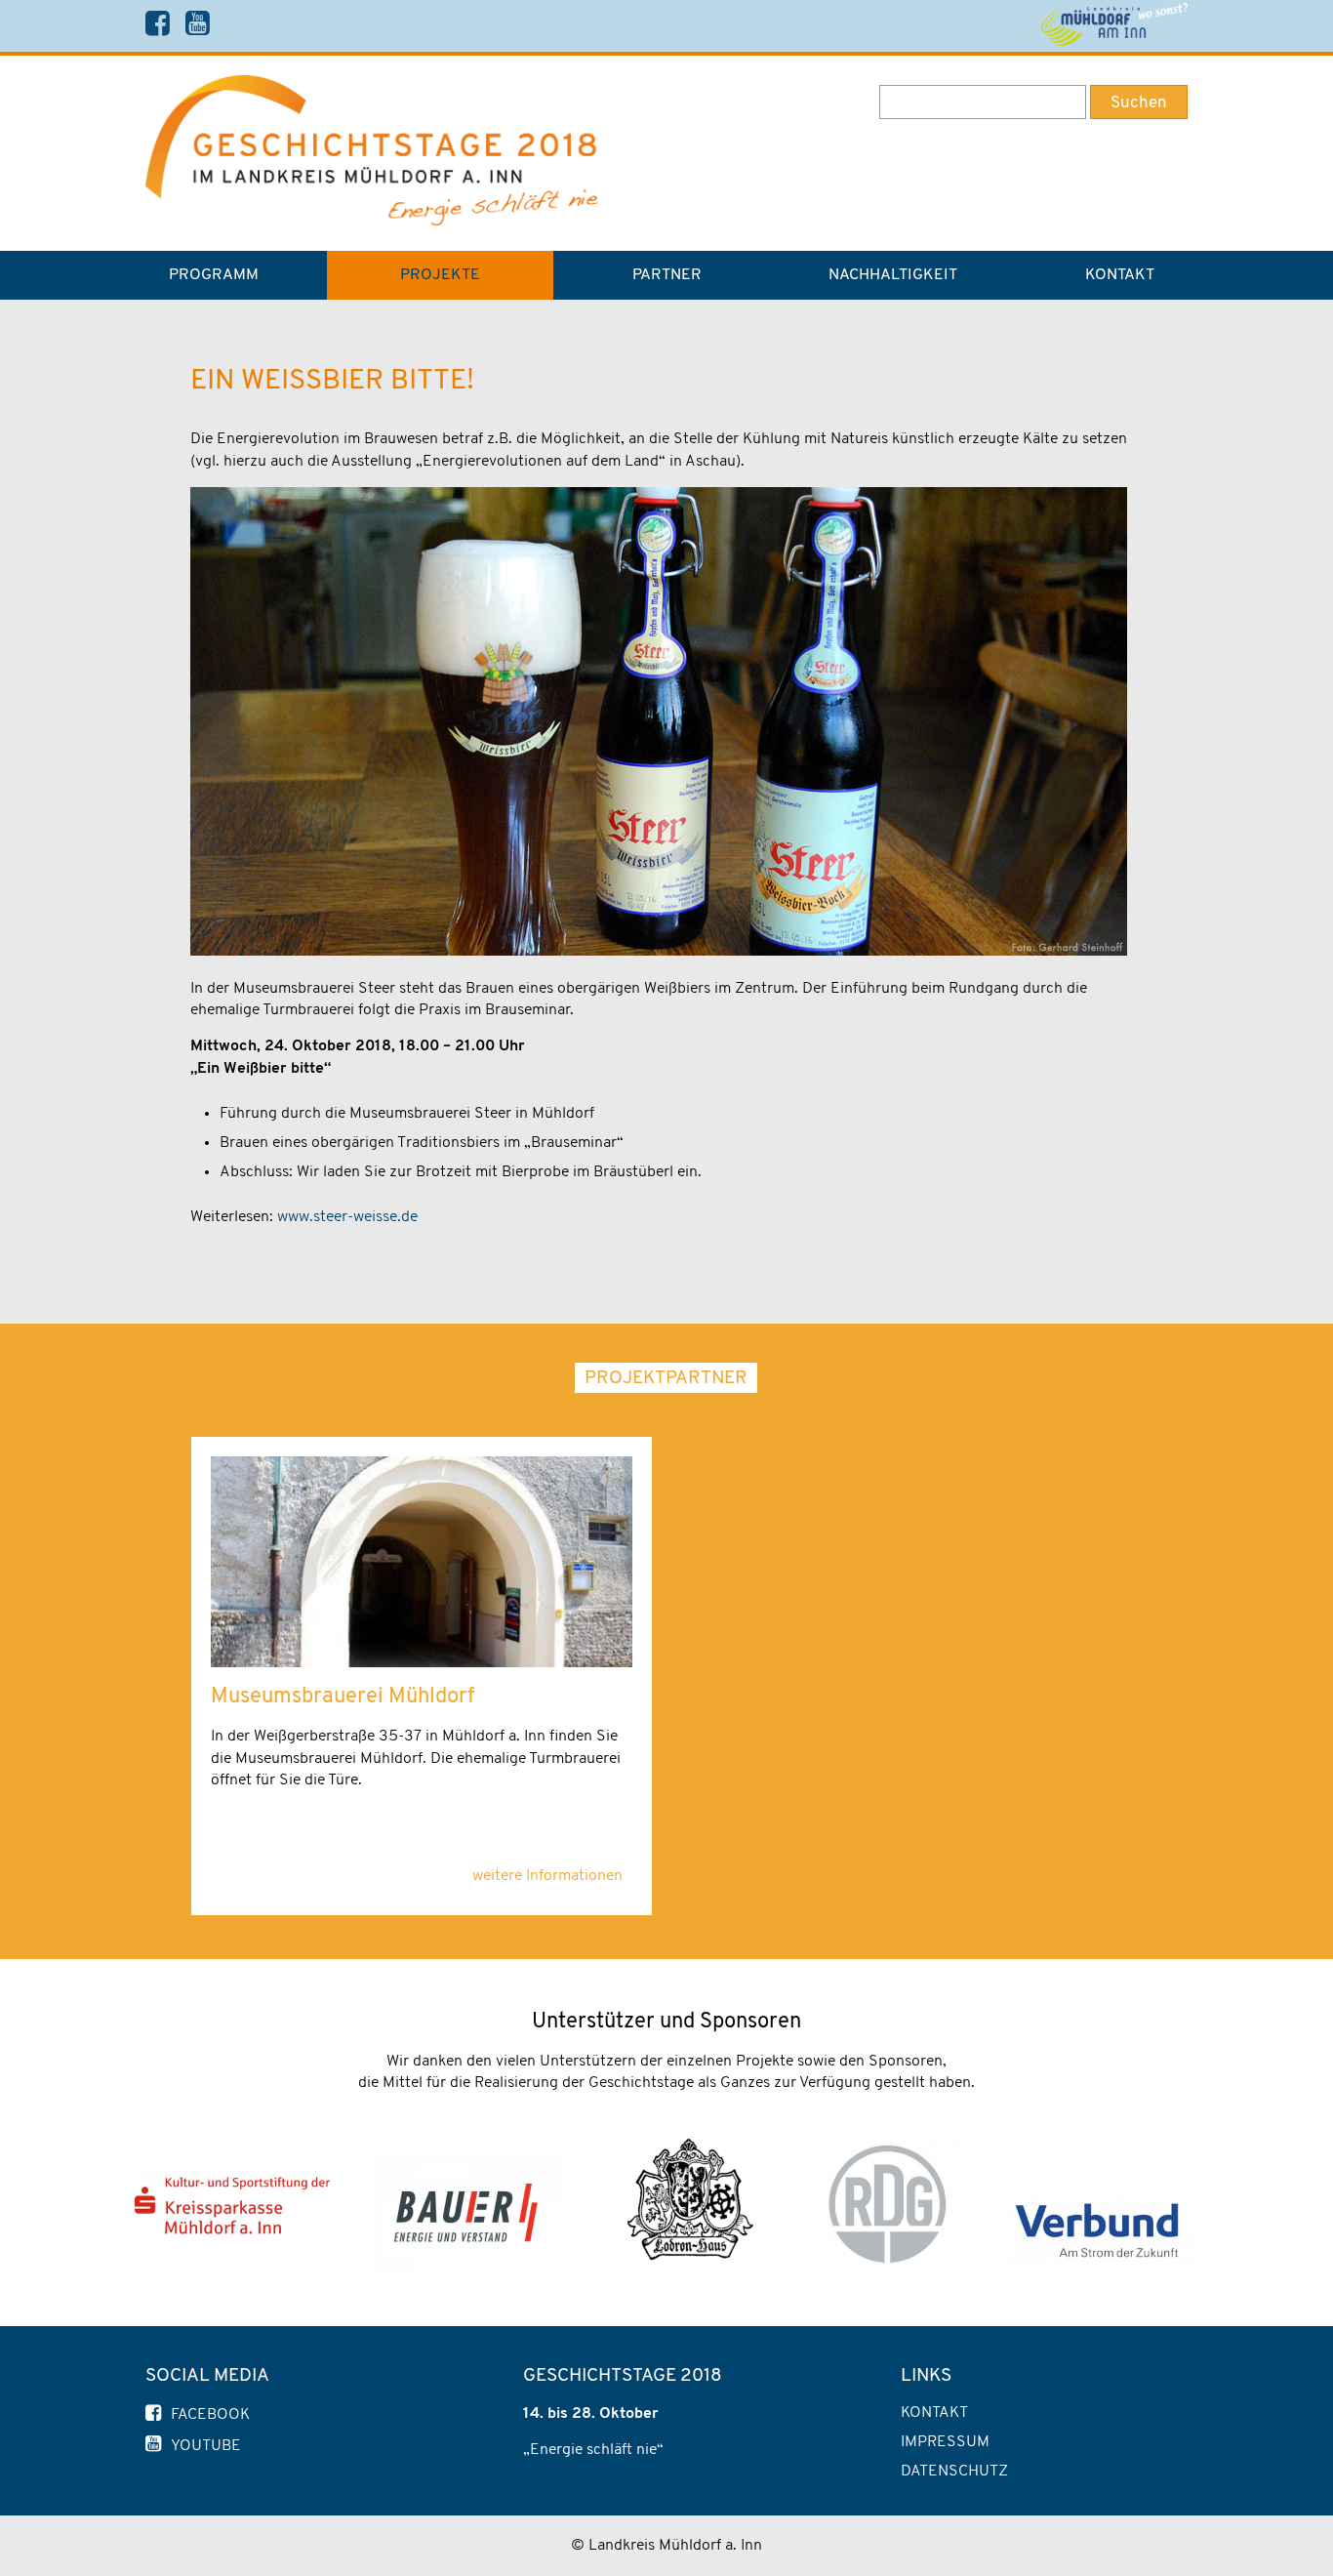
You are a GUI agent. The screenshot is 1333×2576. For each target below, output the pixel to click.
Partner (667, 275)
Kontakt (1120, 275)
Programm (214, 275)
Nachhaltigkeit (893, 275)
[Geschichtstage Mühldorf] (372, 222)
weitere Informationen (547, 1876)
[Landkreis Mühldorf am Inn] (1114, 25)
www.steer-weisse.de (347, 1217)
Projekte (440, 275)
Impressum (945, 2442)
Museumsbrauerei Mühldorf (343, 1697)
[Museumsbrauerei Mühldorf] (422, 1663)
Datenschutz (954, 2472)
